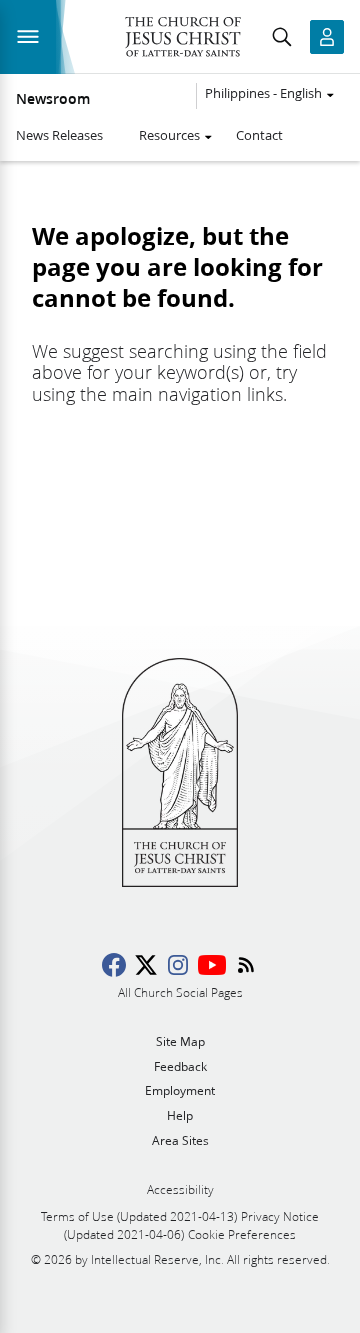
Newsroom (53, 99)
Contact (259, 135)
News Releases (59, 135)
